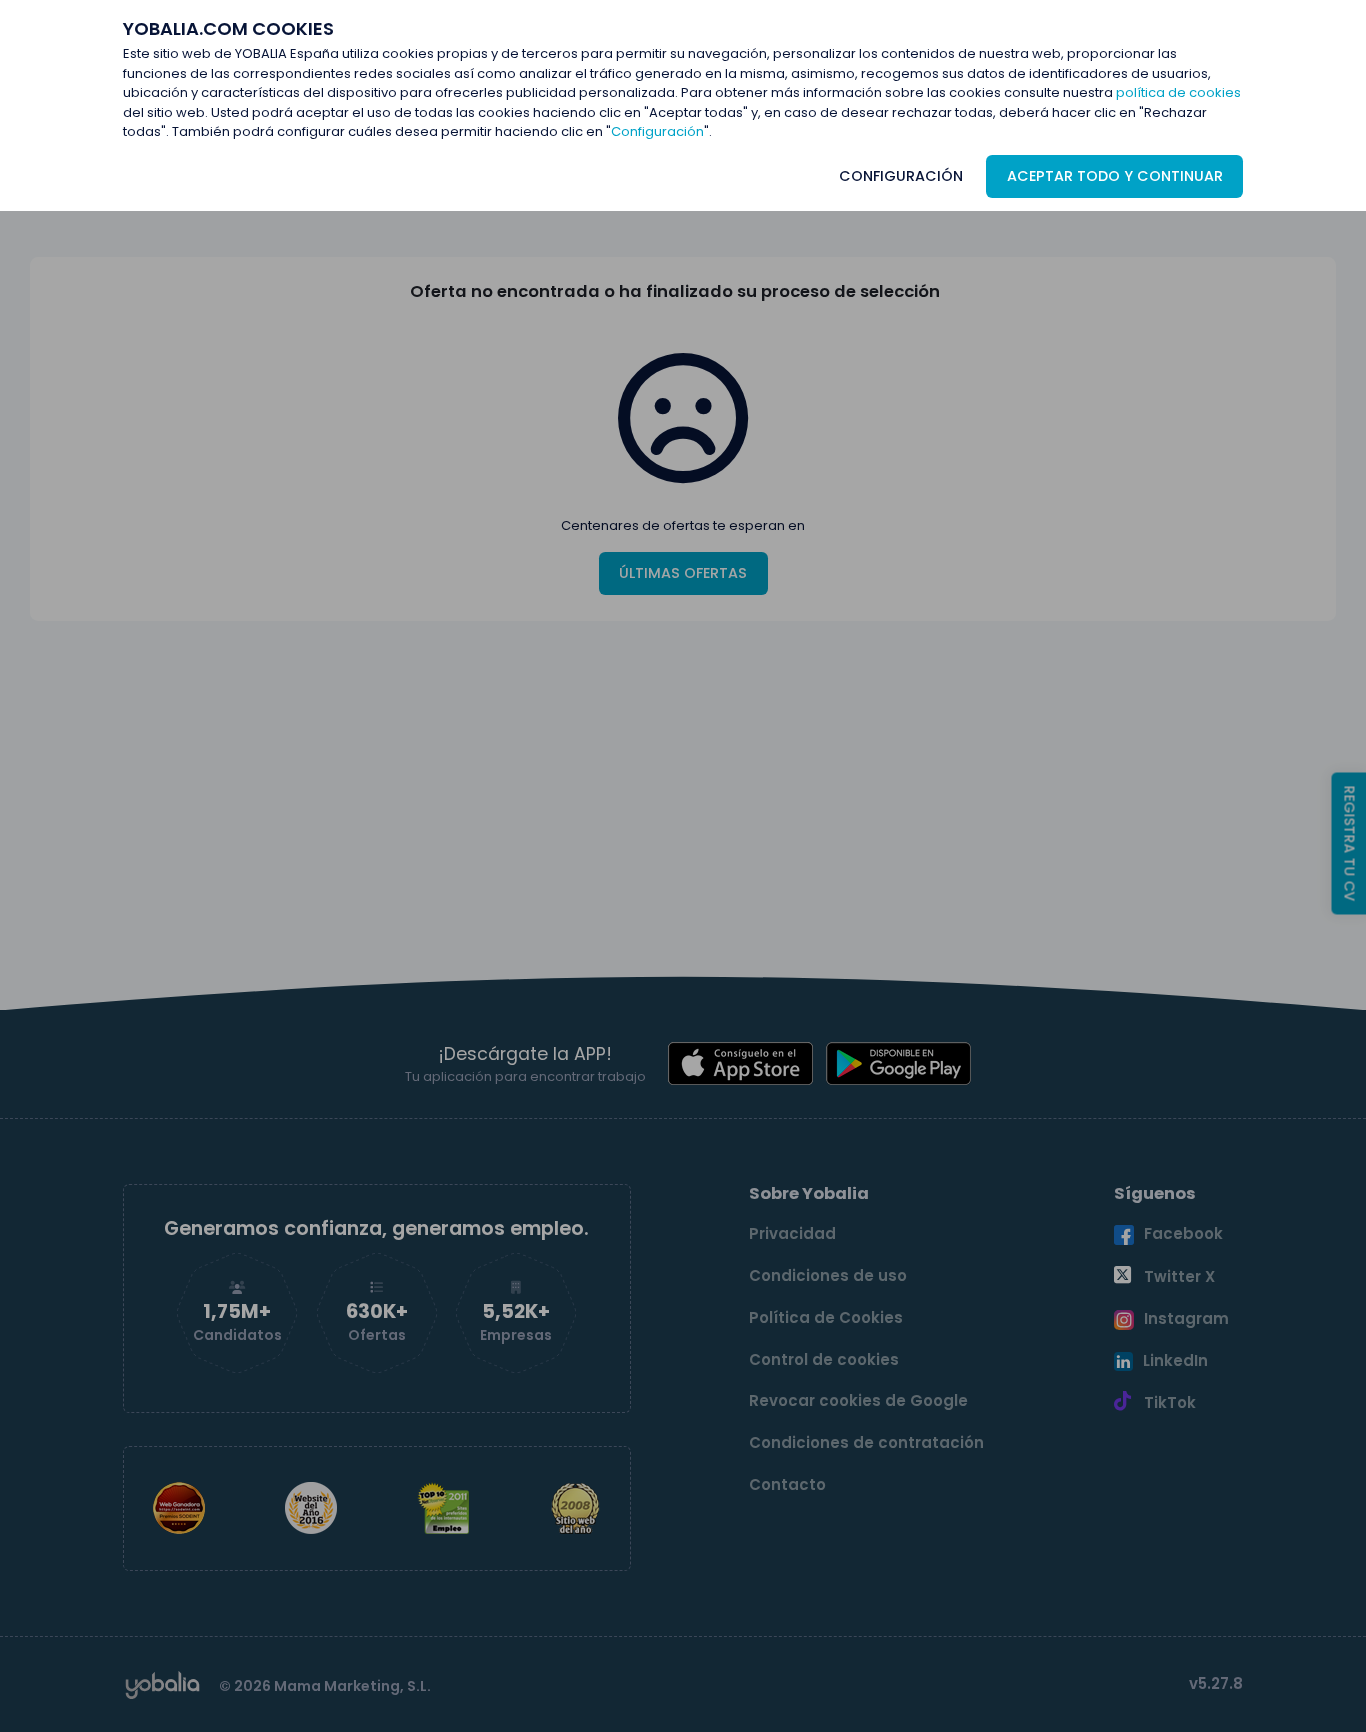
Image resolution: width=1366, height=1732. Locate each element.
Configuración (657, 131)
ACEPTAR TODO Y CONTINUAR (1115, 176)
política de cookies (1178, 92)
